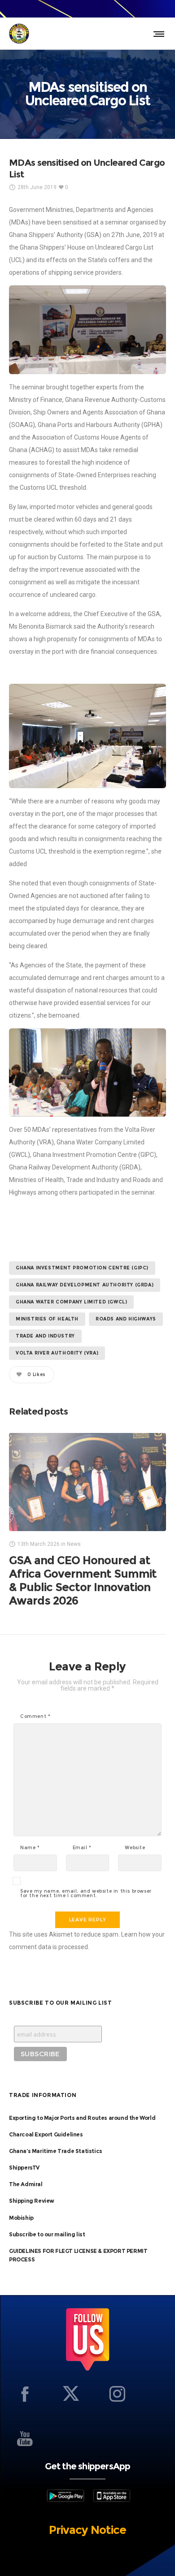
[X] (71, 2394)
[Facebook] (25, 2394)
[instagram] (117, 2394)
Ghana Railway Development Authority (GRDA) (85, 1285)
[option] (87, 1520)
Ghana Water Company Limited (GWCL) (71, 1302)
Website (135, 1848)
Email (82, 1848)
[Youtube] (25, 2438)
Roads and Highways (126, 1319)
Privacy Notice (87, 2530)
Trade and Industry (45, 1336)
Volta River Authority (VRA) (57, 1353)
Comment (35, 1717)
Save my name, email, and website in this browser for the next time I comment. (86, 1894)
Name (30, 1848)
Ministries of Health (47, 1319)
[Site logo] (19, 34)
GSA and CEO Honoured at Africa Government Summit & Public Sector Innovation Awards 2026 (83, 1580)
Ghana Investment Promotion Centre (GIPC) (82, 1268)
